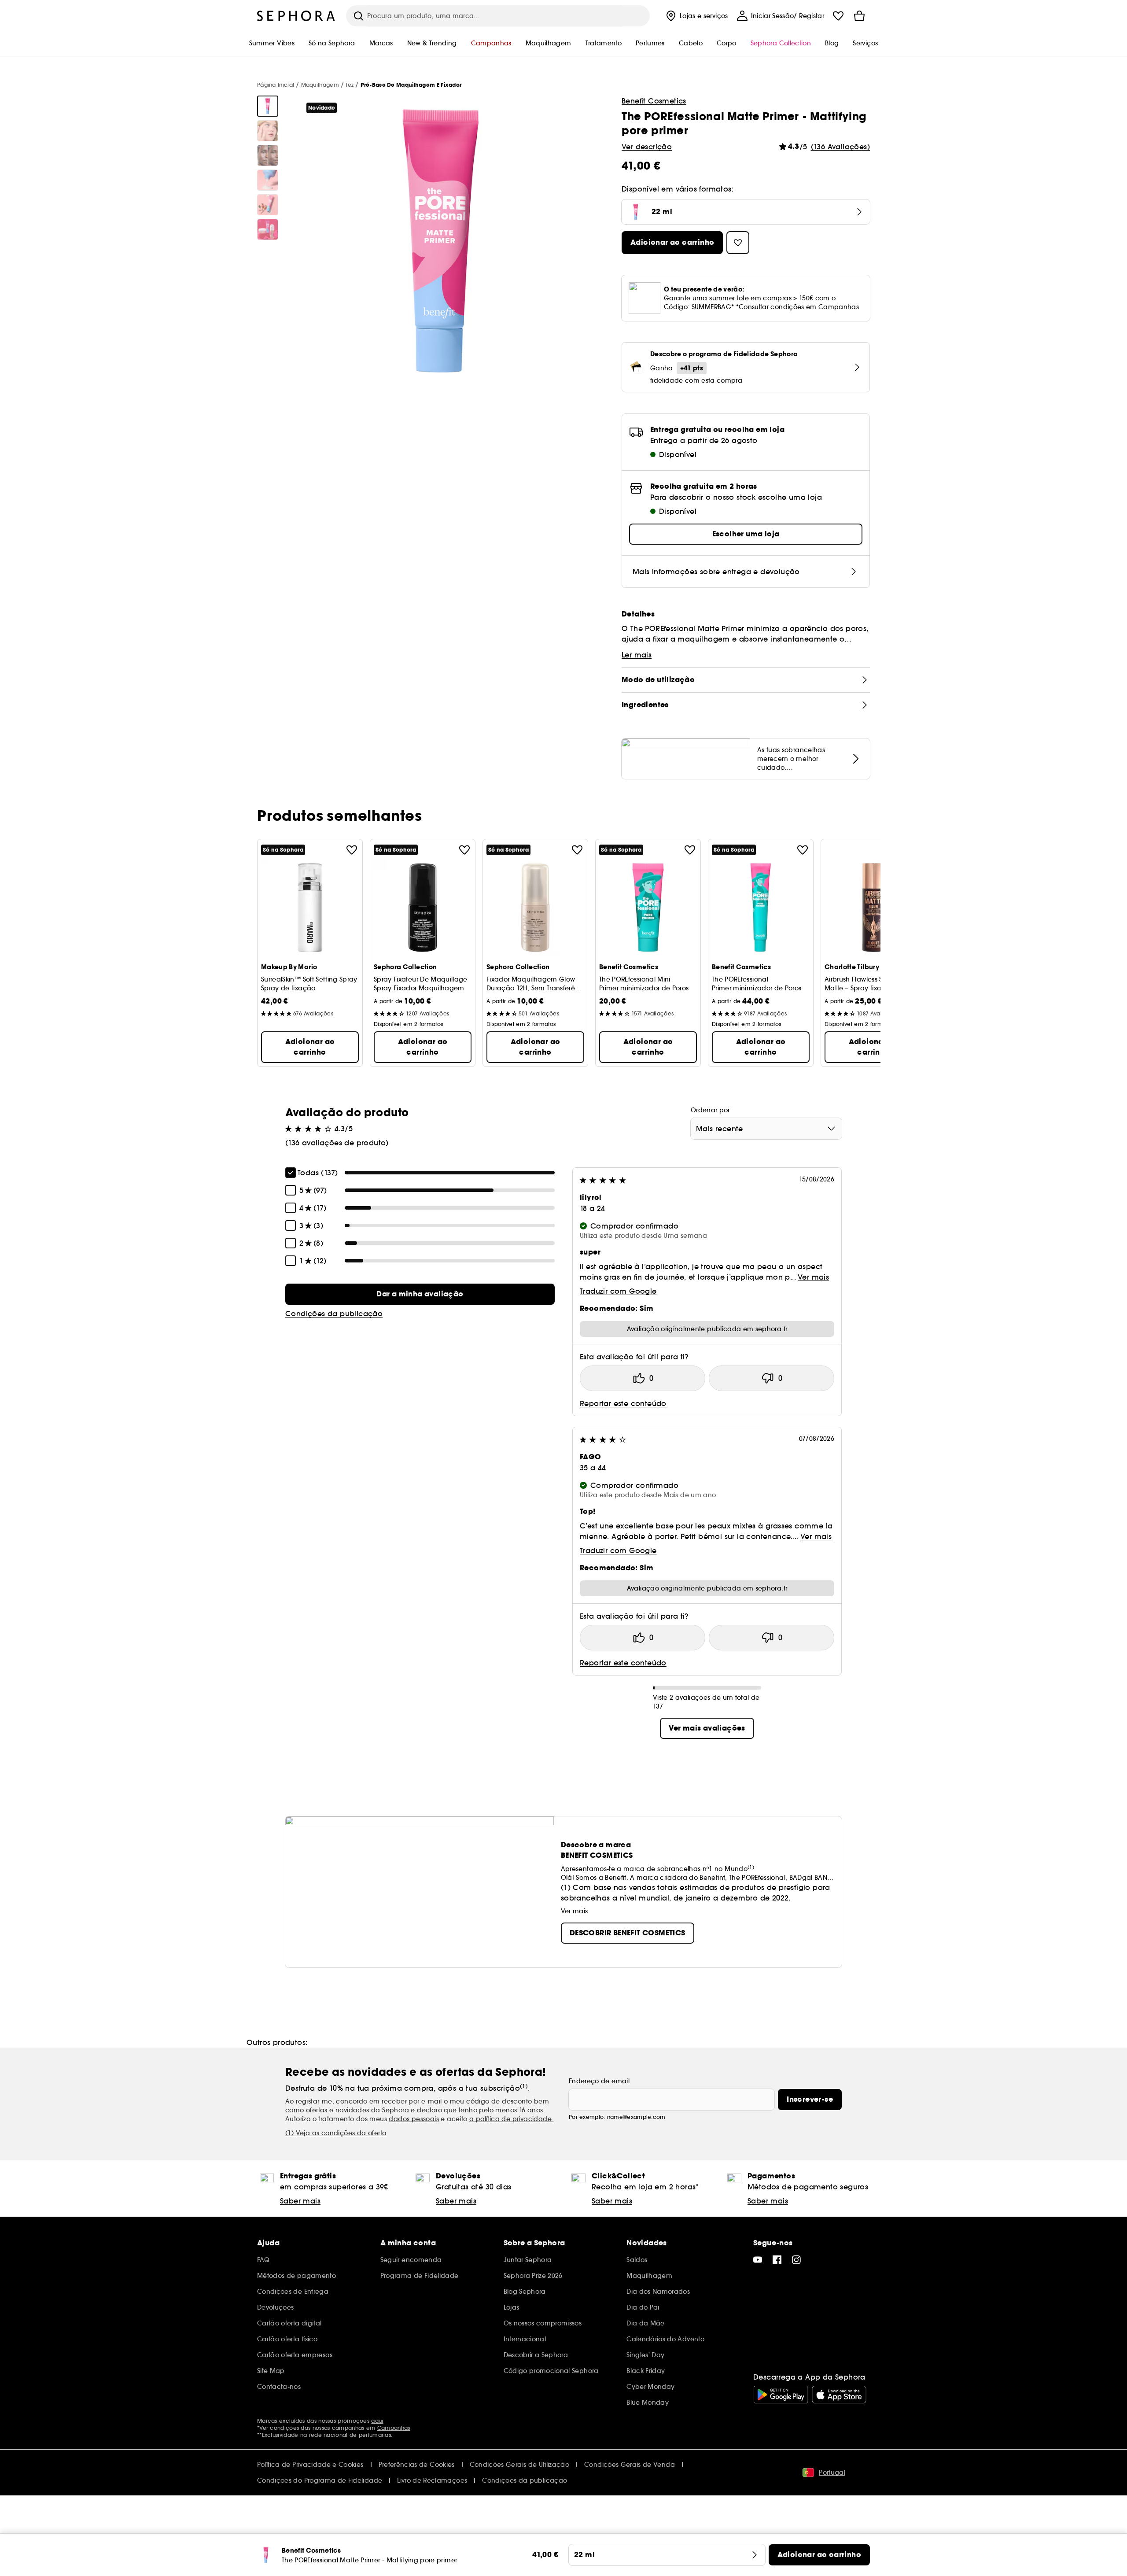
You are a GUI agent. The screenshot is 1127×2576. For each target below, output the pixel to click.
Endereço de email (599, 2081)
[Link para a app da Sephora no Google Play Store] (781, 2395)
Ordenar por (710, 1110)
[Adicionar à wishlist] (352, 850)
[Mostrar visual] (268, 106)
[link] (420, 1294)
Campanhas (394, 2428)
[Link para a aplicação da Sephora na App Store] (839, 2395)
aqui (377, 2421)
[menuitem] (696, 16)
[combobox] (766, 1129)
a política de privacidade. (511, 2119)
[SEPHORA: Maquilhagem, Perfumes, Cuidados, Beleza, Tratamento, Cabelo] (296, 16)
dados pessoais (414, 2119)
